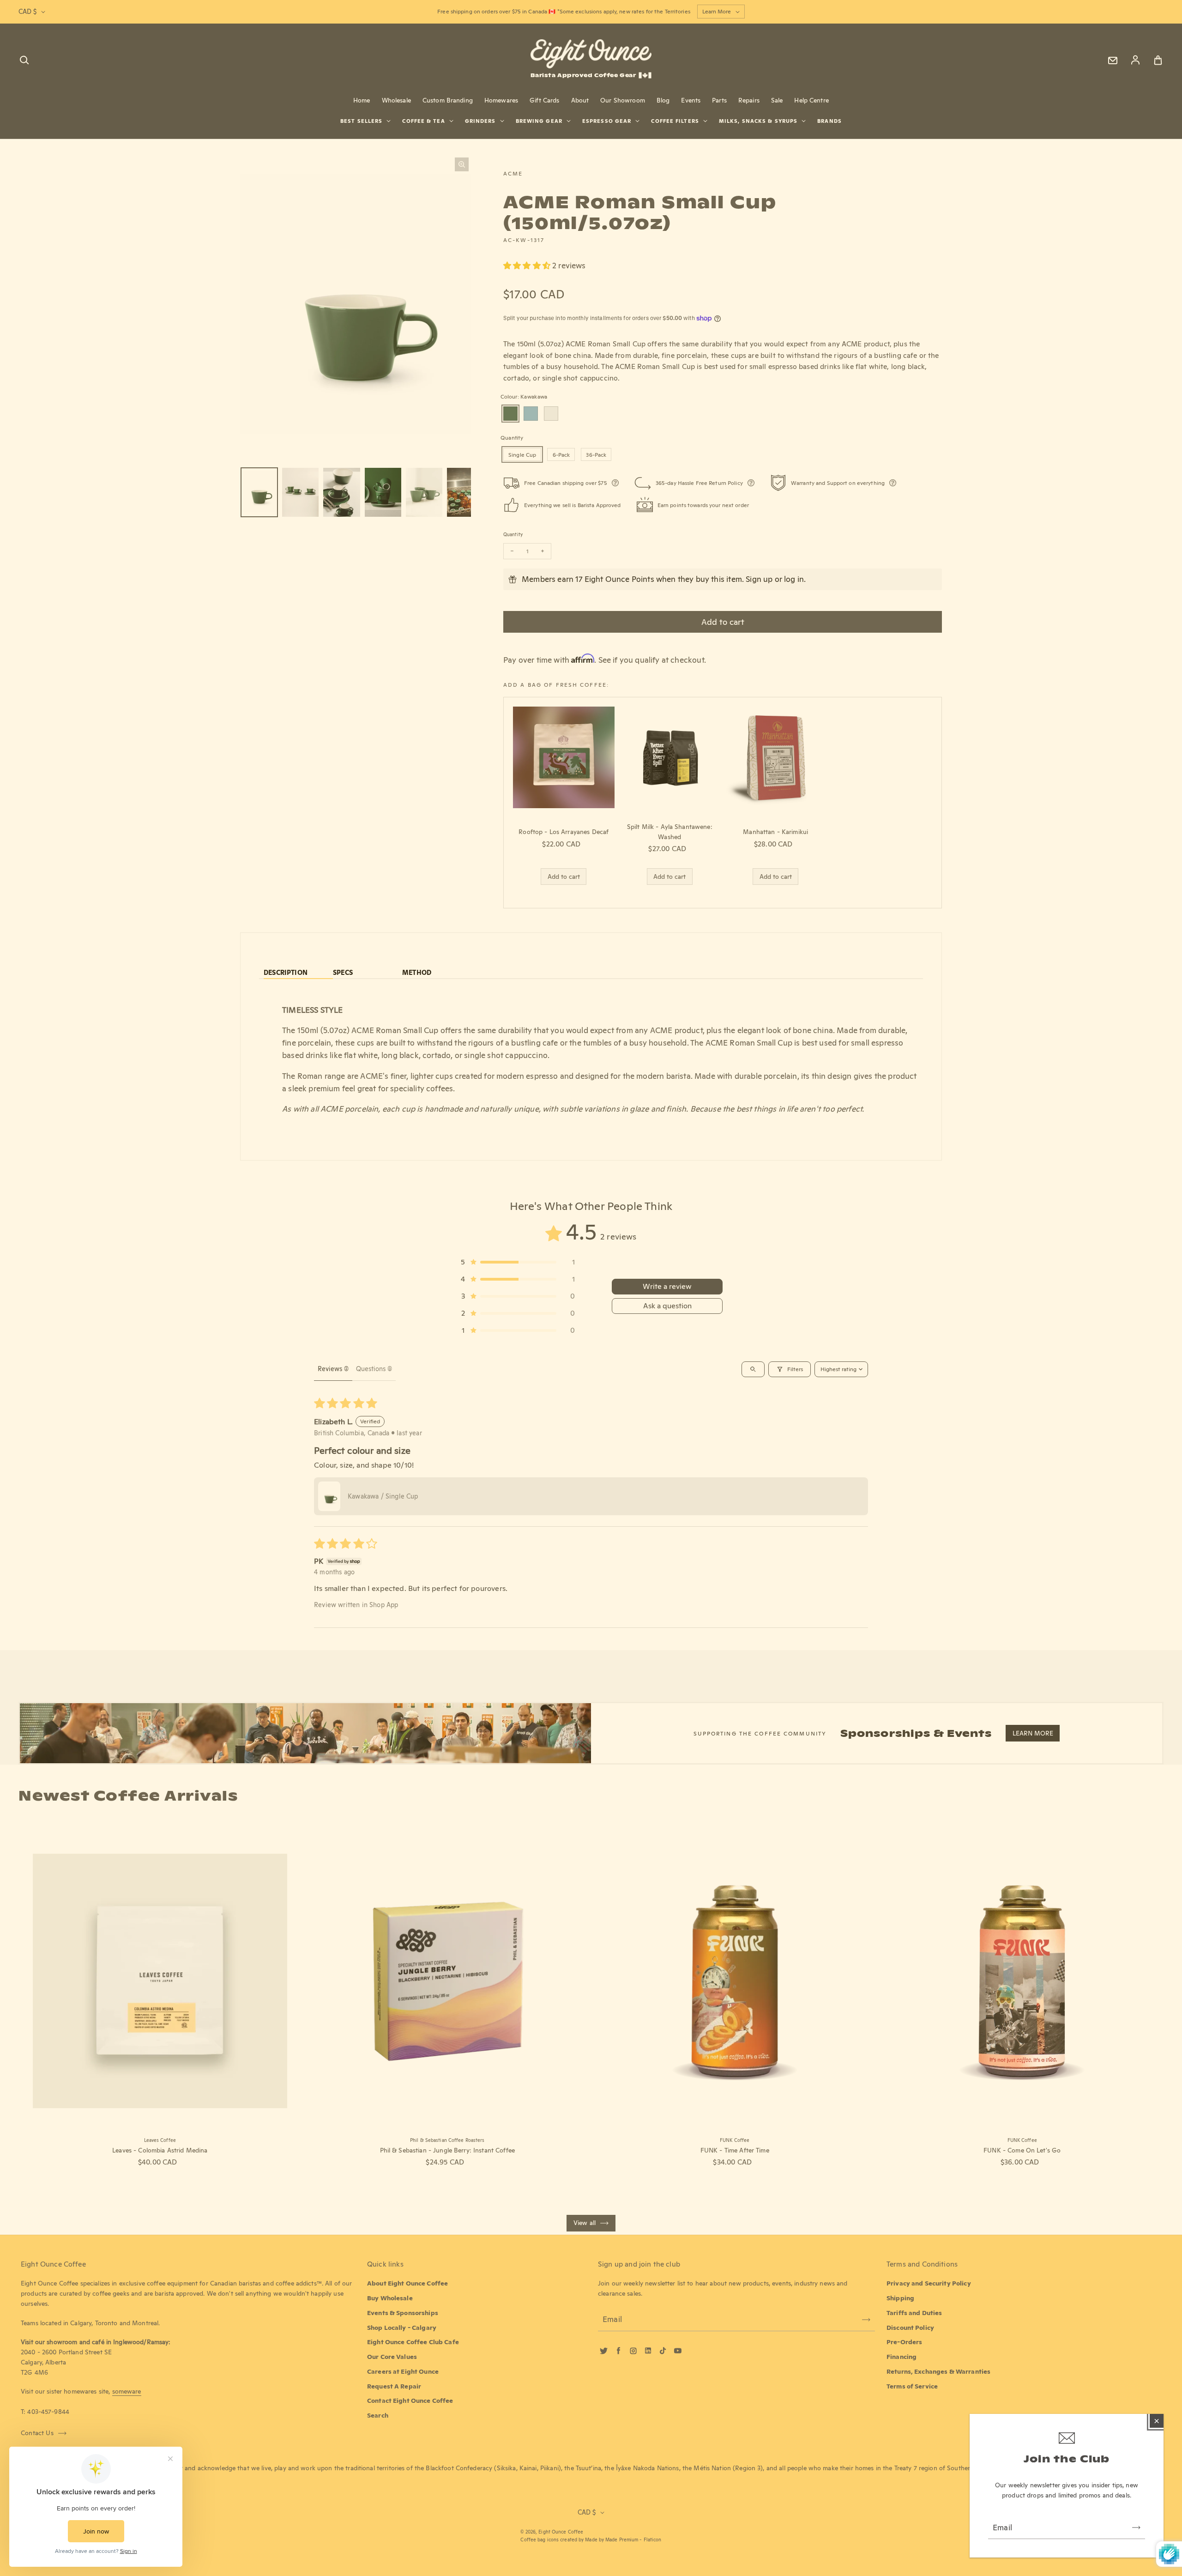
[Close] (1157, 2421)
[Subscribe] (1136, 2528)
